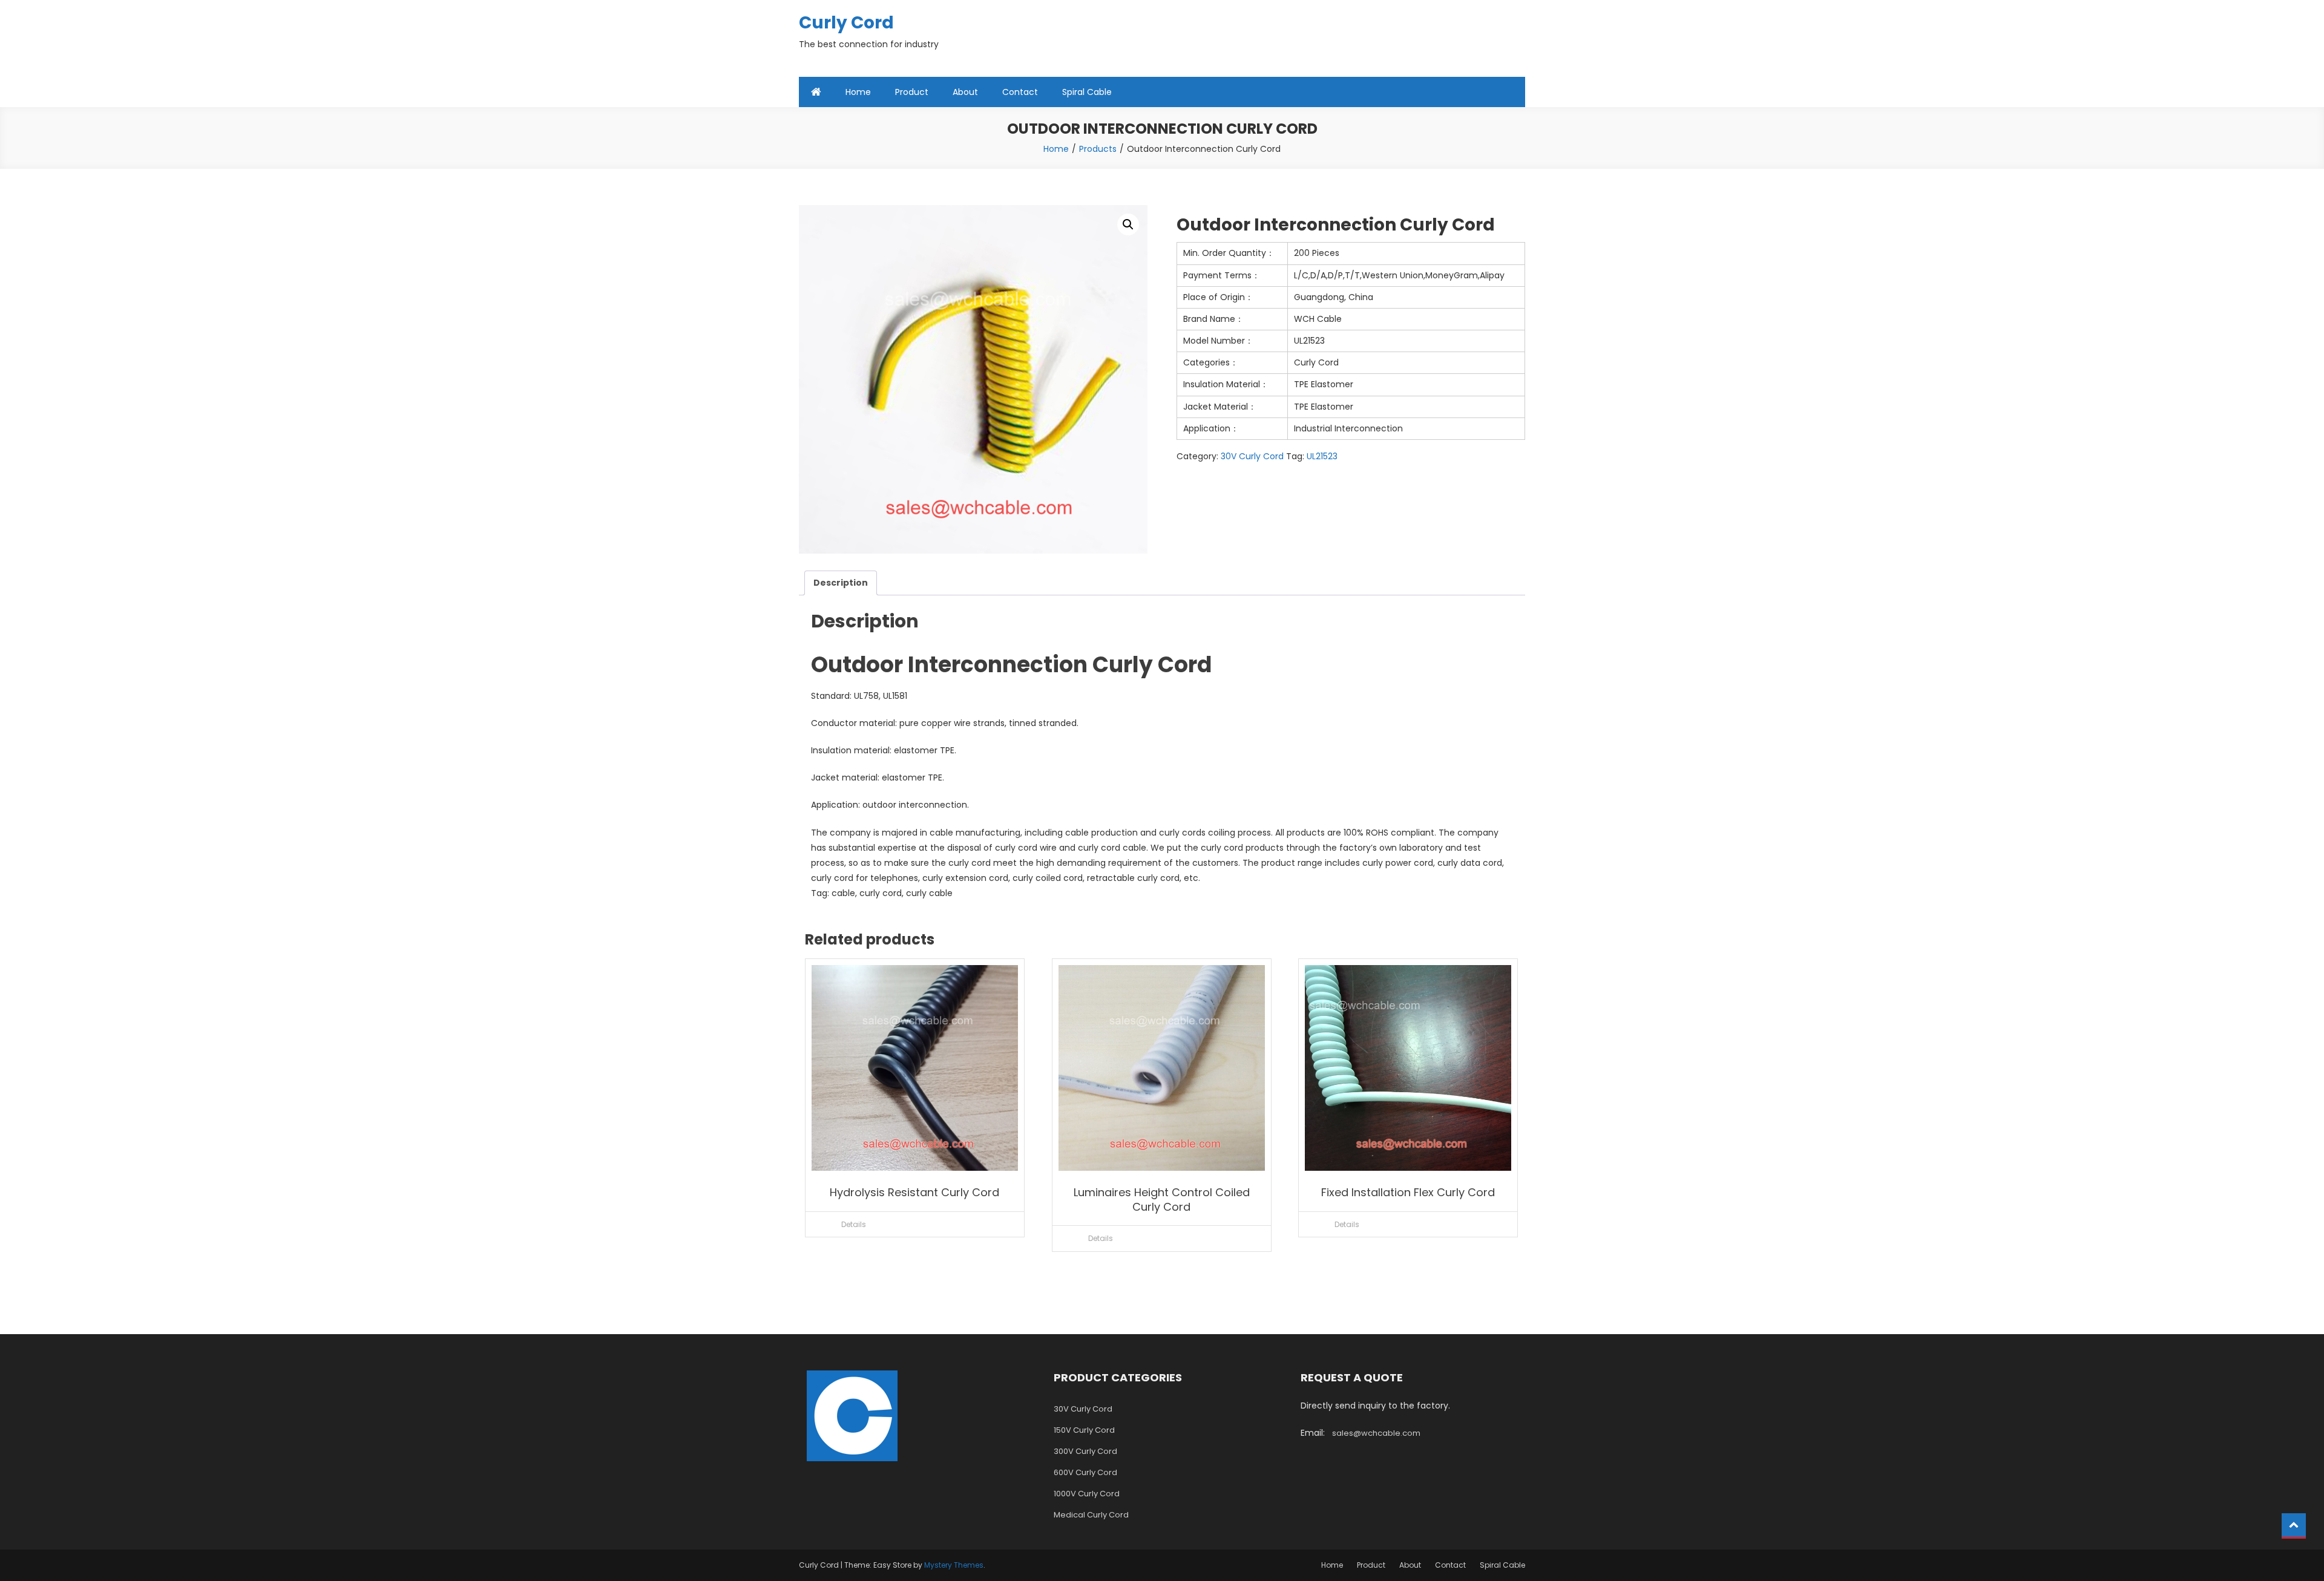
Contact (1020, 92)
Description (841, 583)
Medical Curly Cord (1091, 1515)
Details (854, 1224)
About (965, 92)
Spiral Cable (1087, 92)
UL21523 (1322, 456)
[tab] (841, 583)
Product (912, 92)
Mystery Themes (954, 1565)
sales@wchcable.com (1376, 1433)
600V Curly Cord (1085, 1472)
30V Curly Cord (1252, 456)
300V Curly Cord (1085, 1451)
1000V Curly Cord (1087, 1494)
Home (858, 92)
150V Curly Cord (1084, 1430)
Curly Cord (846, 23)
